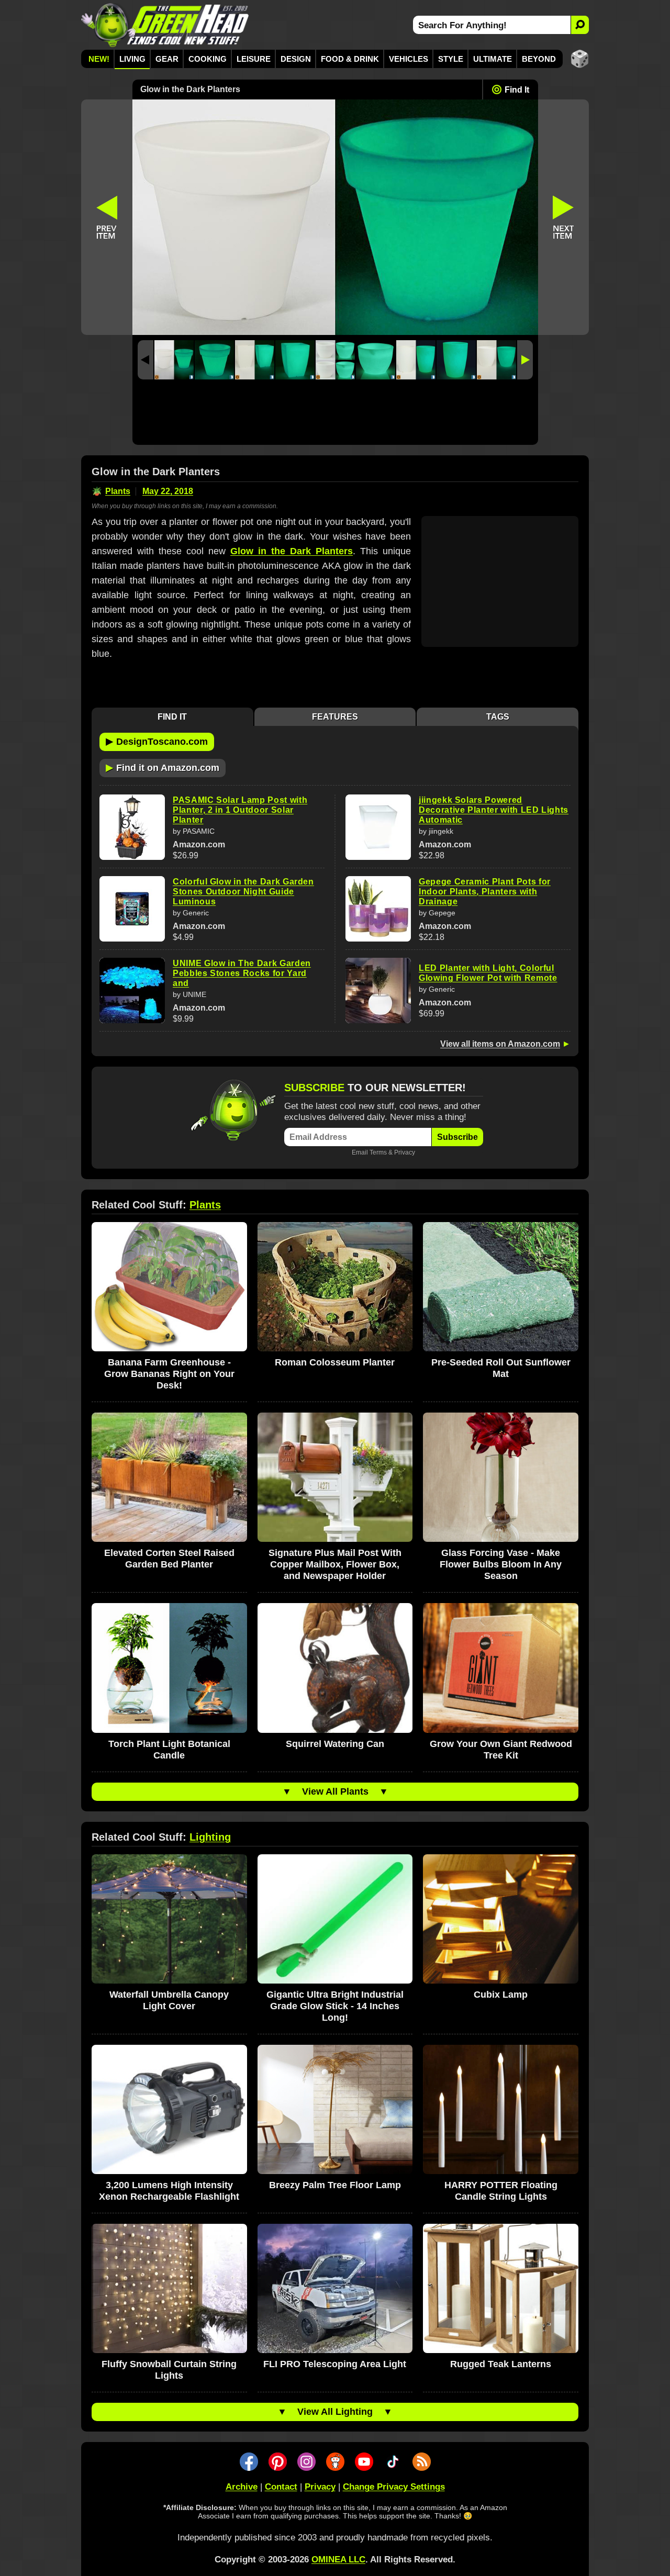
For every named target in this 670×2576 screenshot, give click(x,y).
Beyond (539, 59)
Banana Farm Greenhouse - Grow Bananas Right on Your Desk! (169, 1374)
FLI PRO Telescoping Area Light (335, 2364)
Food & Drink (350, 59)
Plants (118, 491)
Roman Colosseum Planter (335, 1362)
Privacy (405, 1152)
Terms (378, 1152)
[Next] (525, 360)
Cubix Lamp (501, 1995)
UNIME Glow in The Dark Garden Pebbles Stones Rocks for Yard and (242, 973)
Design (296, 59)
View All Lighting (335, 2412)
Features (335, 717)
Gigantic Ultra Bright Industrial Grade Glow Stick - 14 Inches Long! (335, 2006)
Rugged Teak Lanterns (501, 2364)
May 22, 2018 (168, 491)
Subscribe (457, 1137)
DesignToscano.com (157, 741)
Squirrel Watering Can (335, 1744)
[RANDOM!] (580, 59)
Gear (167, 59)
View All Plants (335, 1791)
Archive (242, 2487)
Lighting (210, 1837)
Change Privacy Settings (394, 2487)
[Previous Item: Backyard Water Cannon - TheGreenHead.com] (107, 217)
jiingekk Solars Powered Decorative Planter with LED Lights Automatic (494, 810)
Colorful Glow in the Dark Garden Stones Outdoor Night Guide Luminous (243, 892)
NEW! (99, 59)
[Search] (580, 25)
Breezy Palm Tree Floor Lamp (335, 2185)
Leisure (254, 59)
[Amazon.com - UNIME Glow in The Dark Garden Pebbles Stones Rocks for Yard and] (132, 990)
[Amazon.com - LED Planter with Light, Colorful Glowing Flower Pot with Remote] (378, 990)
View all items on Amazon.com (500, 1044)
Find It (517, 90)
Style (451, 59)
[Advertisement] (335, 415)
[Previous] (146, 360)
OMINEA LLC (338, 2560)
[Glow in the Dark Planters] (174, 360)
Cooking (208, 59)
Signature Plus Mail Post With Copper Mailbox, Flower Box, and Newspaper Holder (335, 1564)
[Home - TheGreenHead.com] (165, 25)
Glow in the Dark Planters (292, 551)
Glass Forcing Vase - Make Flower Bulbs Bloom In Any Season (501, 1564)
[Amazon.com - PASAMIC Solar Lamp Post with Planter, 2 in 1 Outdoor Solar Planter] (132, 827)
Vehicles (409, 59)
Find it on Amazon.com (163, 767)
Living (132, 59)
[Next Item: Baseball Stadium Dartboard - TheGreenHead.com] (564, 217)
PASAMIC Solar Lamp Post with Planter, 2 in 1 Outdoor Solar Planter (240, 810)
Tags (498, 717)
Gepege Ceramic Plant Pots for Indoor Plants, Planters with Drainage (485, 892)
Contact (281, 2487)
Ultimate (493, 59)
